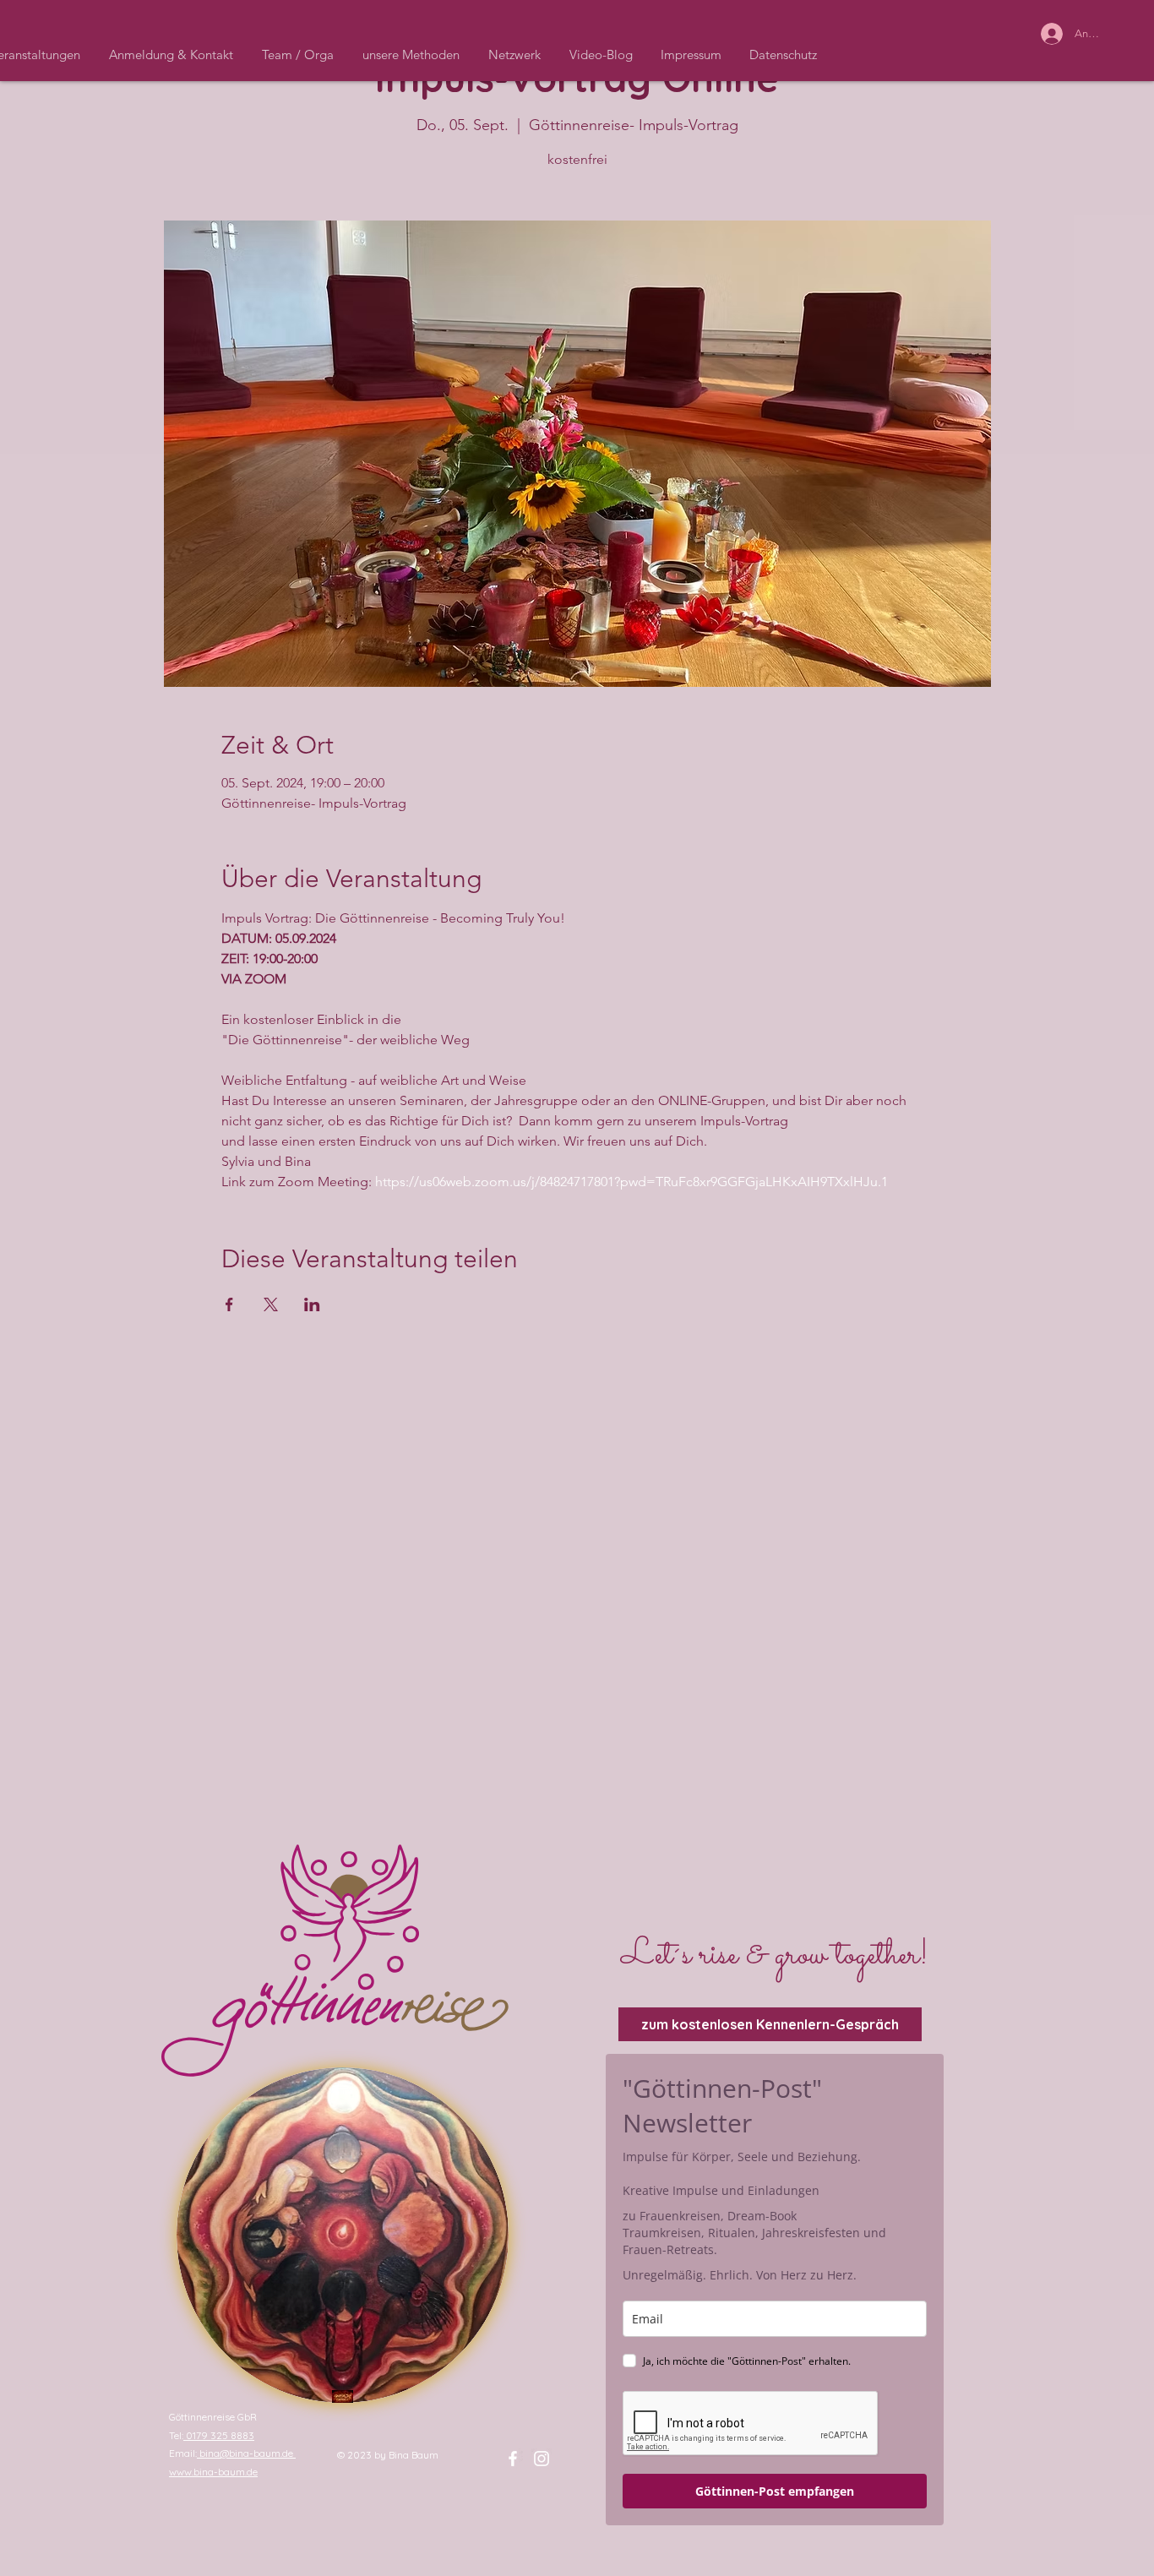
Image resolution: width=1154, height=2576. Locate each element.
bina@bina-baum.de (246, 2453)
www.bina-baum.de (213, 2472)
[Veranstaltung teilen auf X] (271, 1304)
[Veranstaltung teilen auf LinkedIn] (312, 1304)
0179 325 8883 (219, 2435)
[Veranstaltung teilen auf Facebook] (229, 1304)
